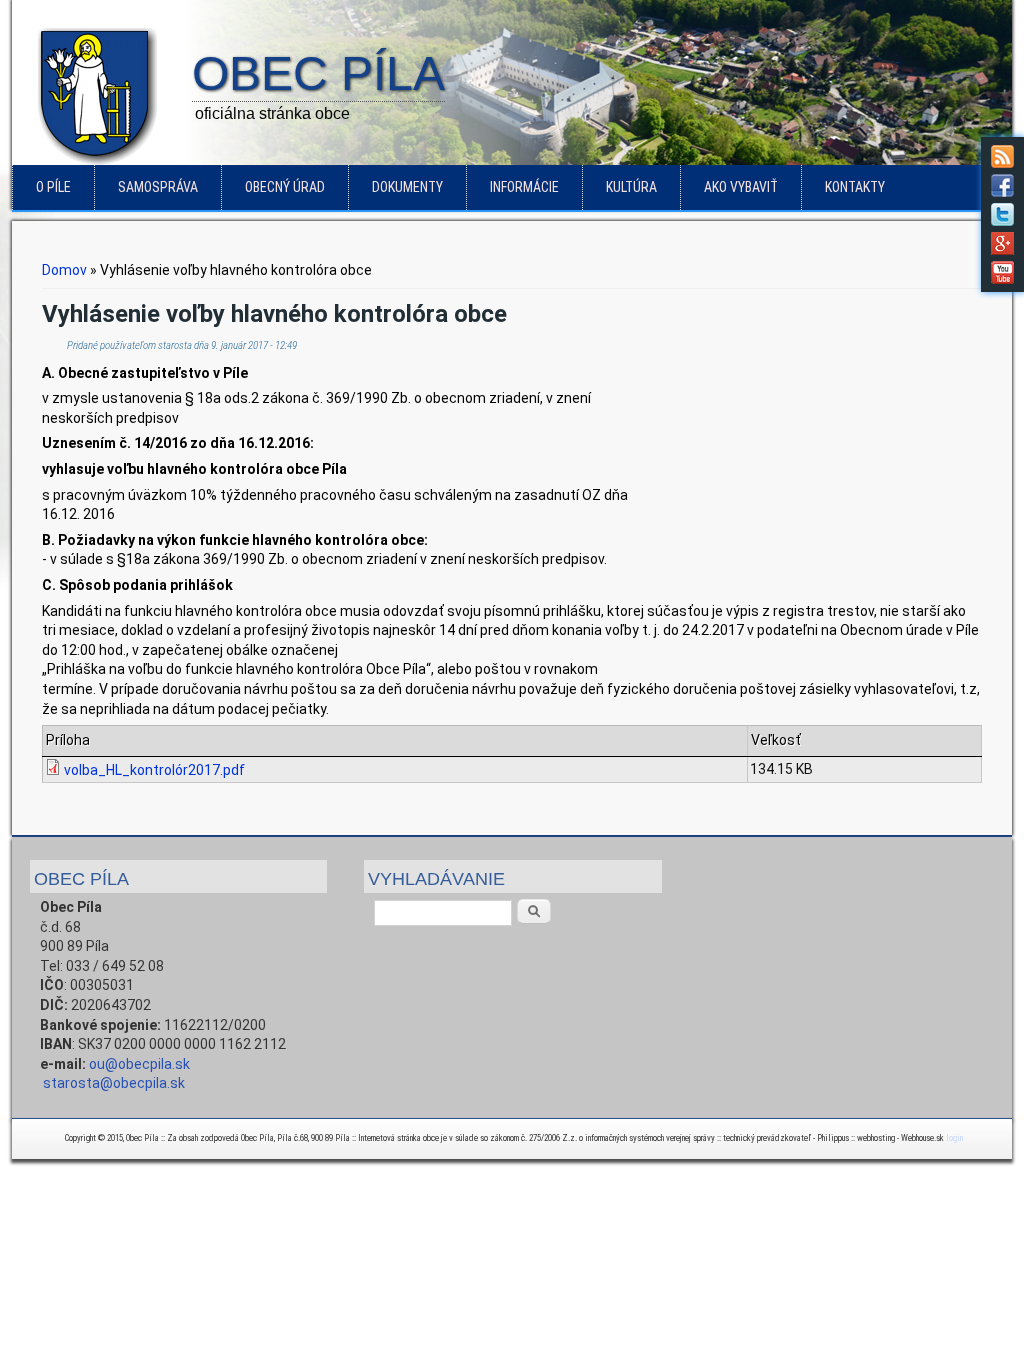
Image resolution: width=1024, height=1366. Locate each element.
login (954, 1138)
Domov (64, 270)
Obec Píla (318, 75)
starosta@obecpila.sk (114, 1083)
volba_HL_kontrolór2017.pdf (154, 770)
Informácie (524, 187)
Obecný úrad (285, 187)
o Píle (53, 187)
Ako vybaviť (741, 187)
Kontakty (855, 187)
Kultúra (631, 187)
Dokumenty (407, 187)
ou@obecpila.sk (139, 1064)
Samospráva (158, 187)
